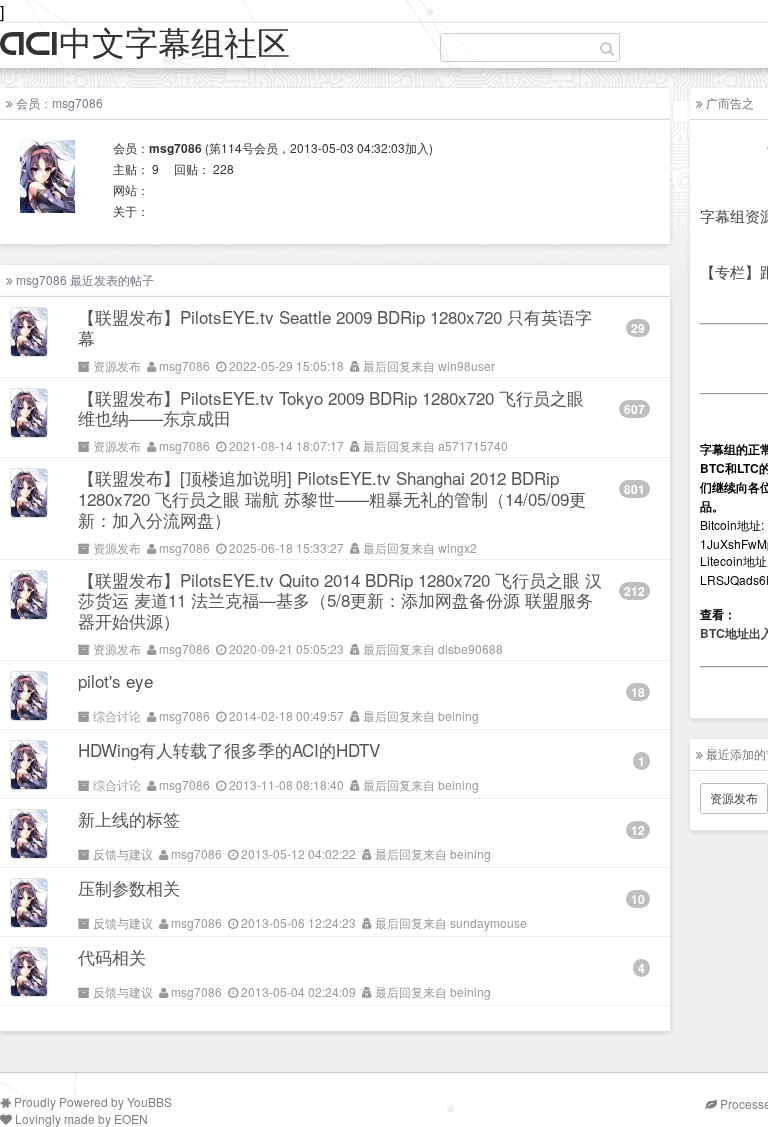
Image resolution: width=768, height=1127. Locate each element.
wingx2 (457, 547)
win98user (466, 365)
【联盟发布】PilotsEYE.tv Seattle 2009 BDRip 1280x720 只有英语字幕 (335, 327)
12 (638, 830)
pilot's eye (115, 680)
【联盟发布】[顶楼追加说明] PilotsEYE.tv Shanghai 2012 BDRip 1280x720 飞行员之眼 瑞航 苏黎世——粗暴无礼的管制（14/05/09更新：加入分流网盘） (332, 498)
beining (458, 715)
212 (634, 591)
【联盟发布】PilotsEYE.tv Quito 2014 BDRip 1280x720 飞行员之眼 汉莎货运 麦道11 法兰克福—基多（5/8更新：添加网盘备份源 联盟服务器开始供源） (340, 600)
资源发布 (117, 365)
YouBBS (149, 1101)
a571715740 (473, 445)
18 (638, 692)
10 (638, 899)
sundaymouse (488, 922)
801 (634, 489)
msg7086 (184, 365)
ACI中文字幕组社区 (145, 44)
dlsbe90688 (470, 648)
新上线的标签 (129, 818)
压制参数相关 (129, 887)
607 (634, 409)
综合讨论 (117, 715)
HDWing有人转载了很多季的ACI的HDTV (229, 749)
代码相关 (112, 956)
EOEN (131, 1118)
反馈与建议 (123, 853)
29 (638, 328)
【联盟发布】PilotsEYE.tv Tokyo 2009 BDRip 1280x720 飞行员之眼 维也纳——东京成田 (331, 408)
